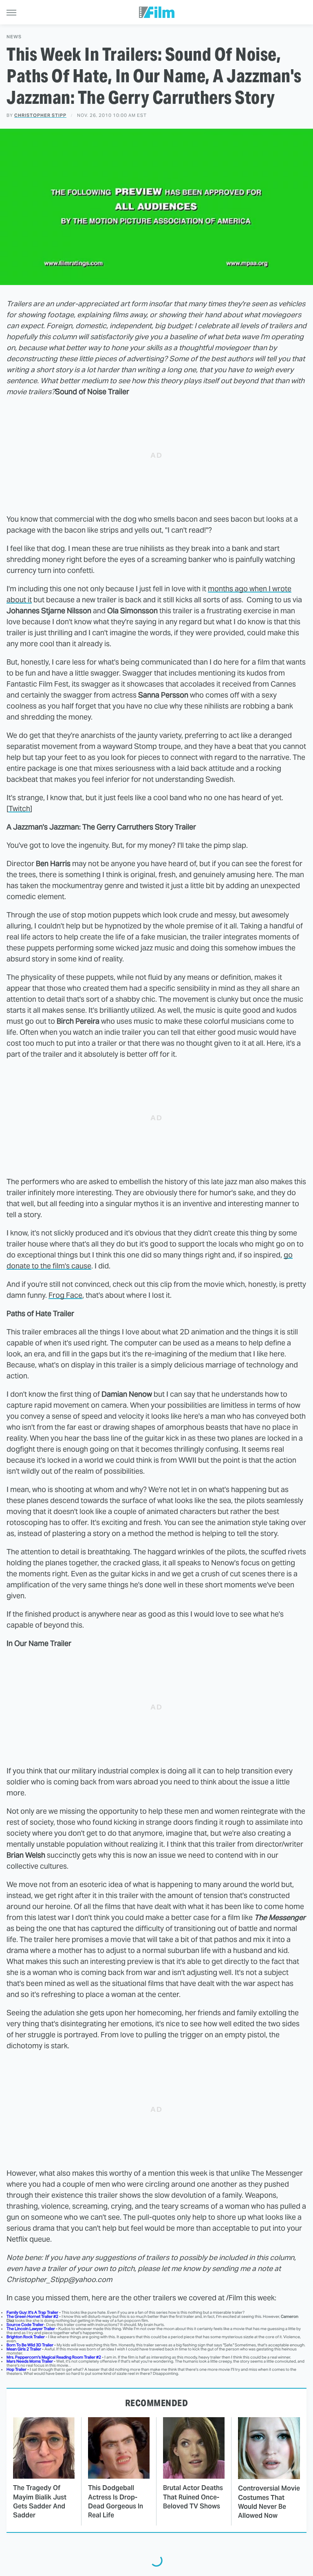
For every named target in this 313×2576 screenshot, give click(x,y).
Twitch (19, 809)
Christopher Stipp (40, 115)
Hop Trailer (17, 2369)
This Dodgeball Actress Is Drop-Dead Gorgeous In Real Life (116, 2501)
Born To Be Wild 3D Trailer (30, 2345)
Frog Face (65, 1295)
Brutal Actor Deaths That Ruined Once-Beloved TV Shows (193, 2497)
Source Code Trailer (25, 2325)
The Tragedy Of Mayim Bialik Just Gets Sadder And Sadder (40, 2501)
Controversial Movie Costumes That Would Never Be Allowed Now (269, 2502)
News (14, 37)
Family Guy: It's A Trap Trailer (32, 2312)
